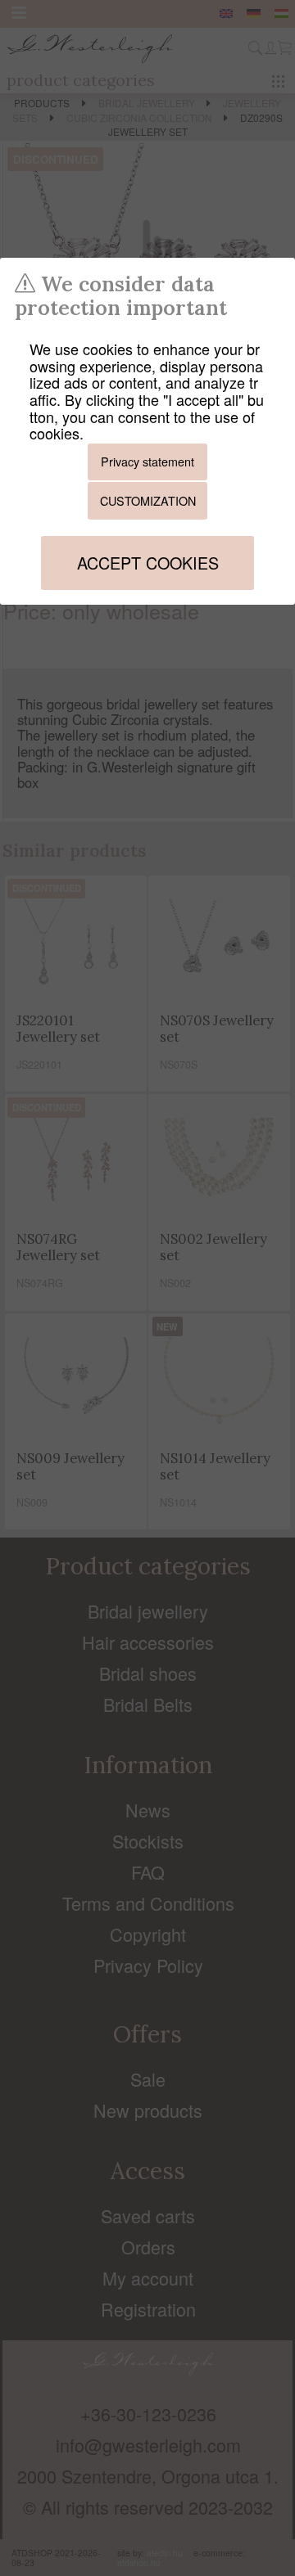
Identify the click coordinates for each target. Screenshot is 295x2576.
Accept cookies (148, 563)
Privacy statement (147, 461)
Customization (148, 500)
